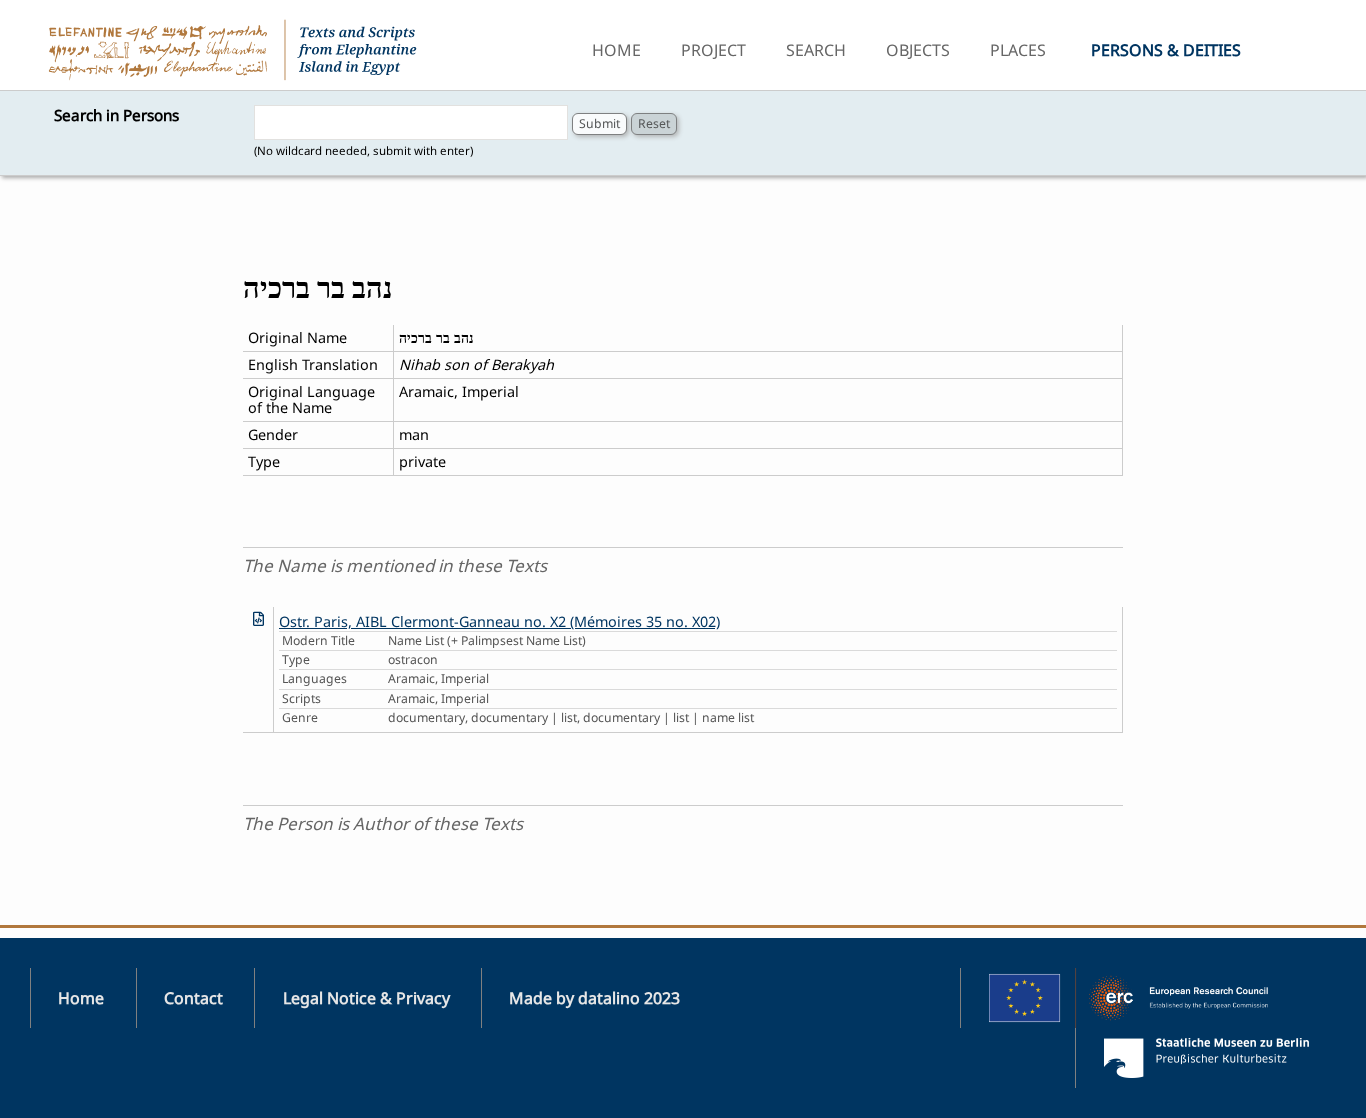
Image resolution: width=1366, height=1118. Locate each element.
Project (713, 50)
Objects (918, 50)
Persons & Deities (1166, 50)
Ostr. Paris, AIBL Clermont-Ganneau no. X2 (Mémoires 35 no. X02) (499, 621)
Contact (193, 998)
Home (616, 50)
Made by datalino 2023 (594, 998)
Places (1018, 50)
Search (816, 50)
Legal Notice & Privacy (366, 998)
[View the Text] (258, 618)
